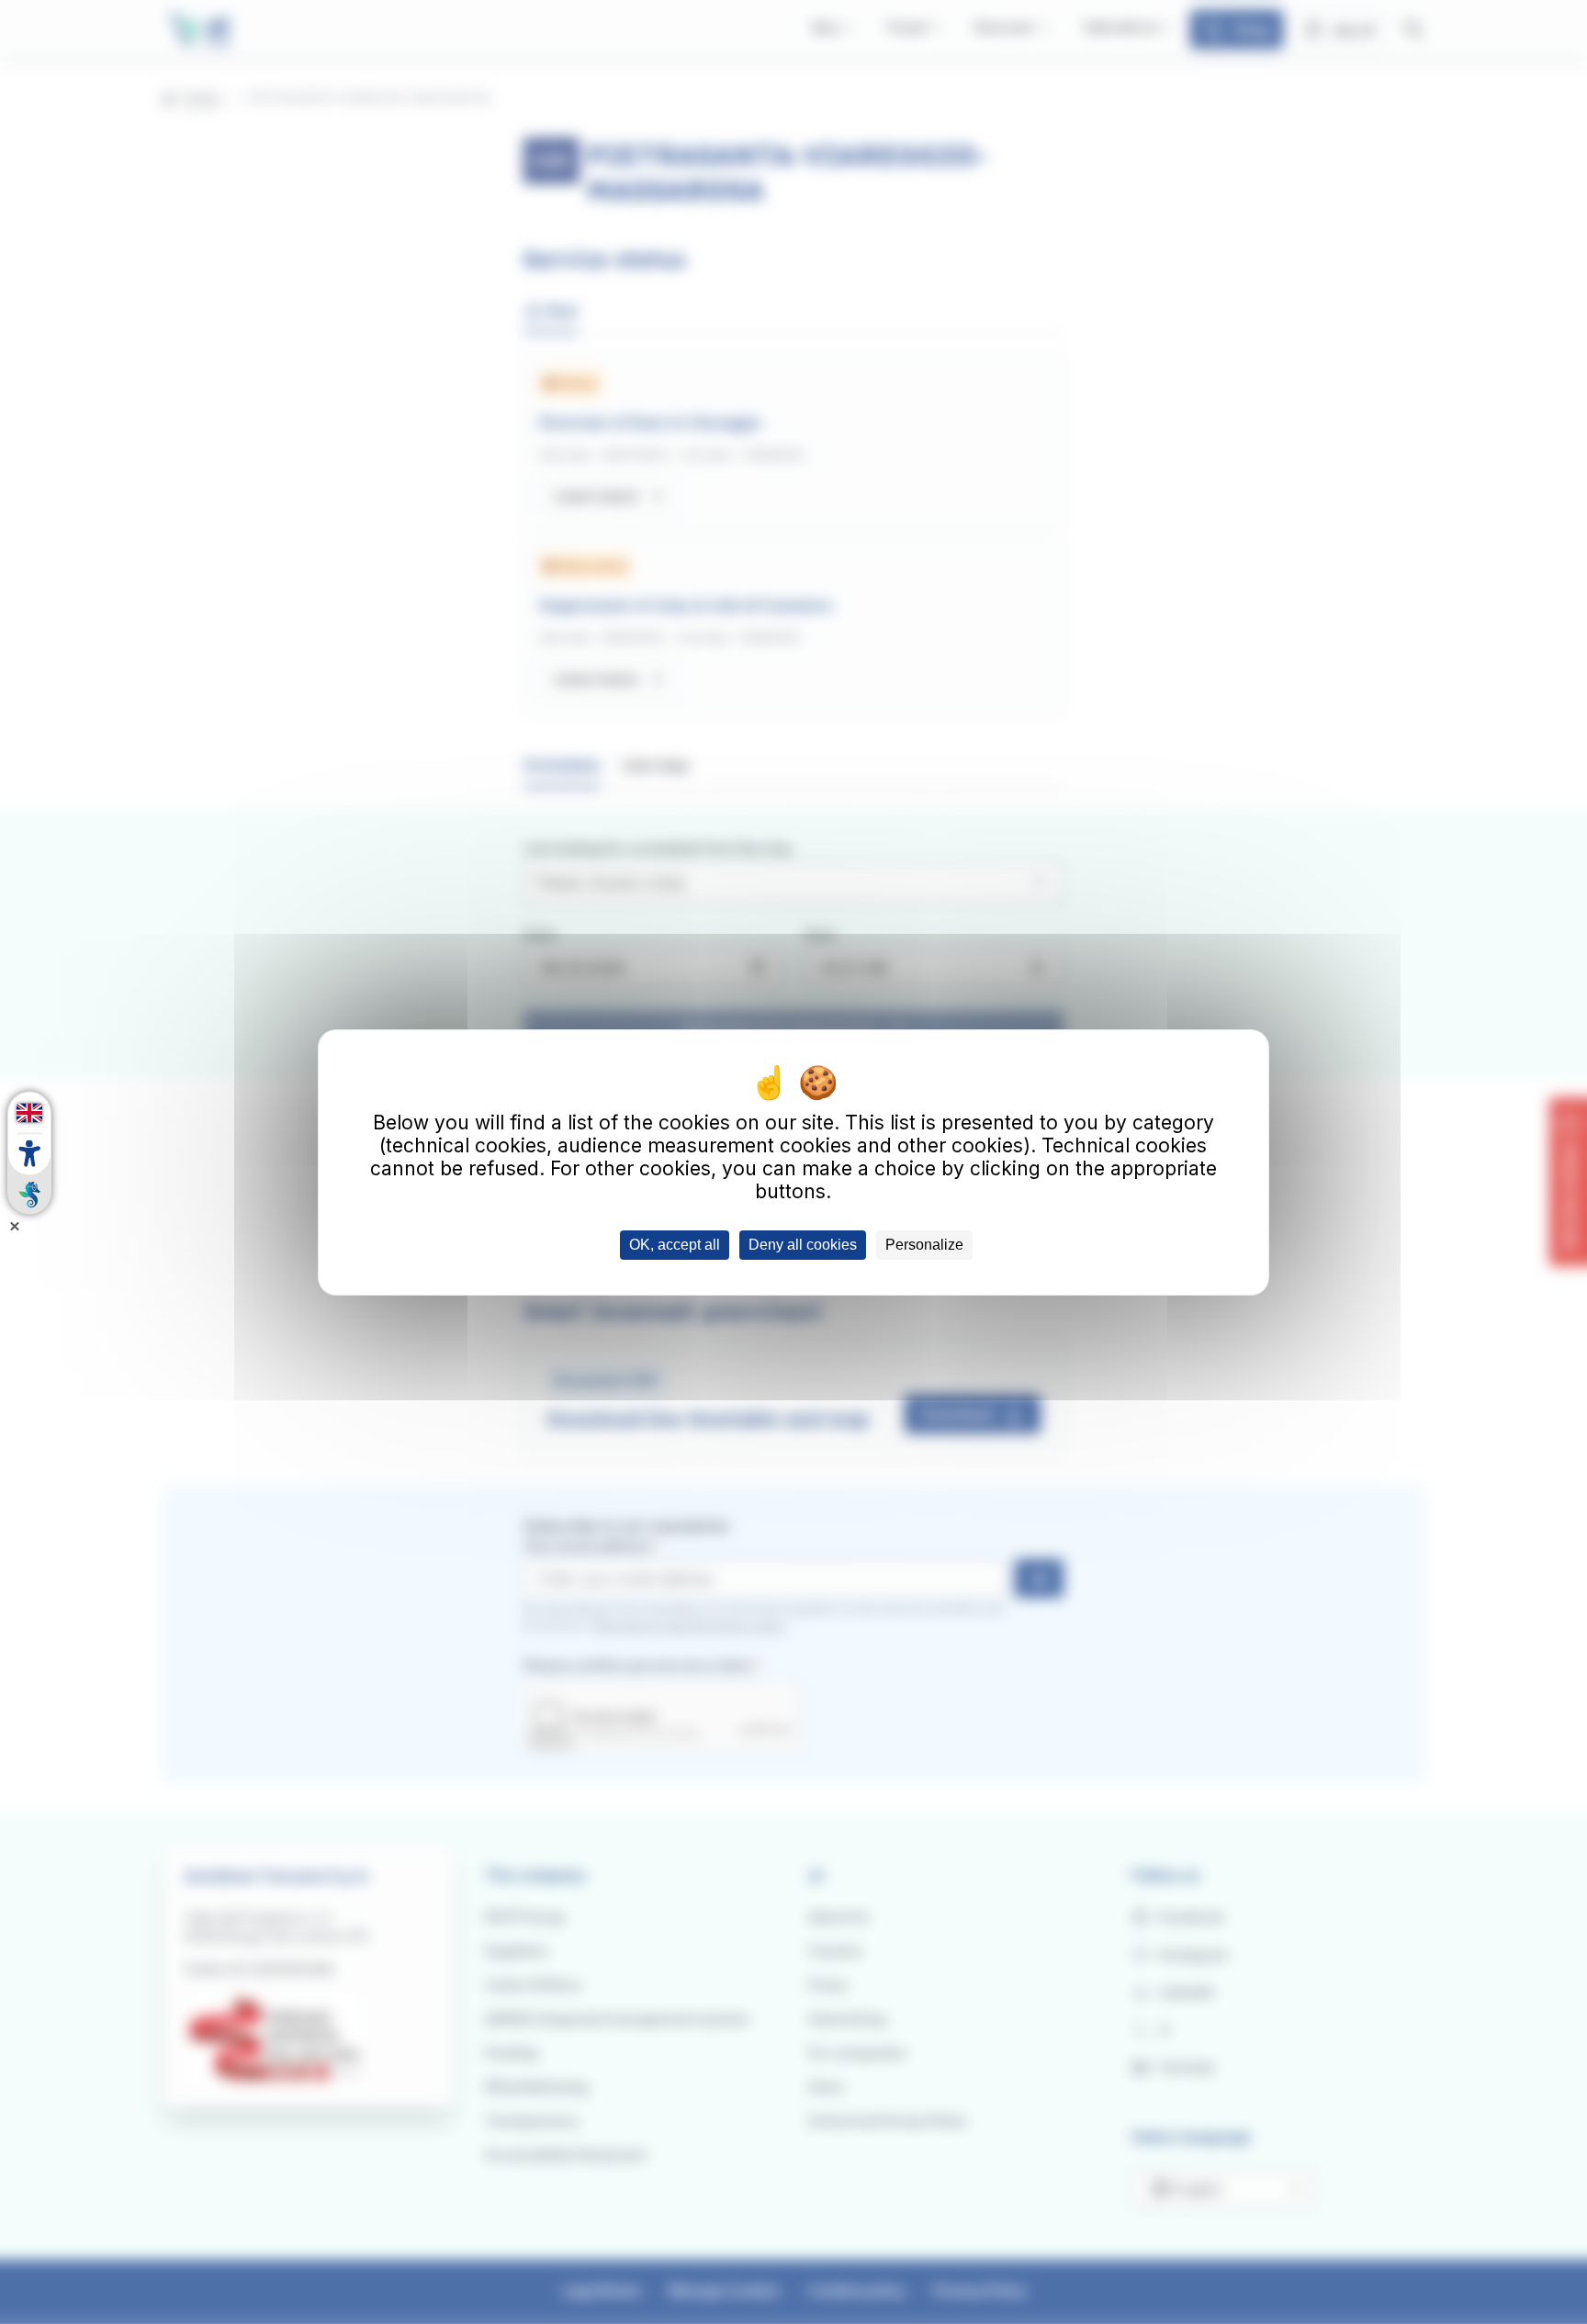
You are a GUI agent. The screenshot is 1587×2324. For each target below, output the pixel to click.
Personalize (924, 1245)
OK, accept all (675, 1245)
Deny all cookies (803, 1245)
